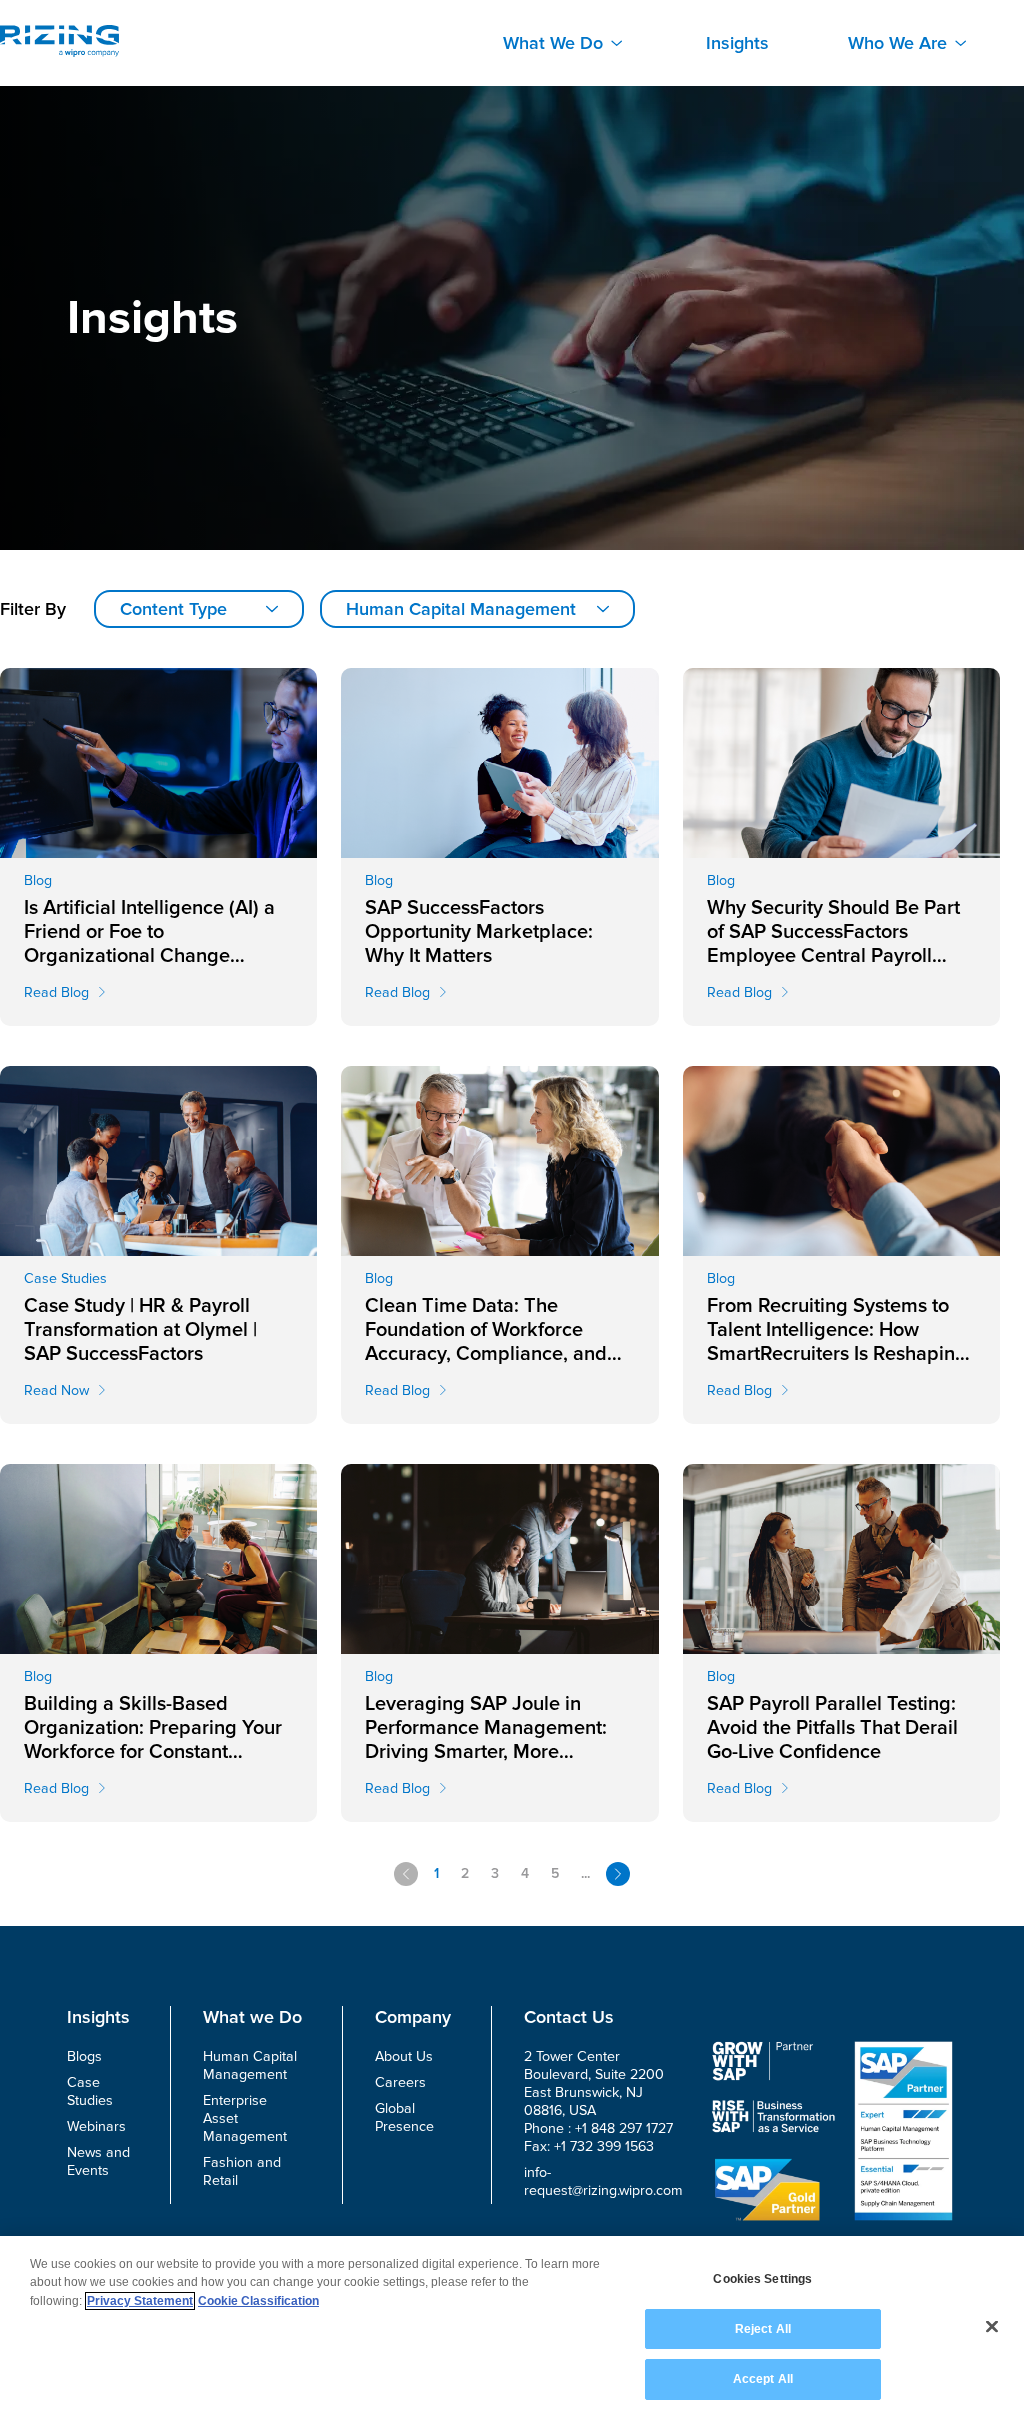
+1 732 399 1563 (604, 2146)
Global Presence (404, 2117)
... (585, 1873)
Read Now (56, 1390)
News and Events (98, 2161)
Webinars (96, 2126)
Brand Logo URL (59, 41)
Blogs (84, 2056)
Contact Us (569, 2017)
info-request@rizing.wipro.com (603, 2181)
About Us (404, 2056)
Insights (737, 43)
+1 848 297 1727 (624, 2128)
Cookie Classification (258, 2301)
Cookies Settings (762, 2279)
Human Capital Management (250, 2065)
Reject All (763, 2329)
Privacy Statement (140, 2301)
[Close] (992, 2327)
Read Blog (56, 992)
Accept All (763, 2379)
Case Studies (90, 2091)
